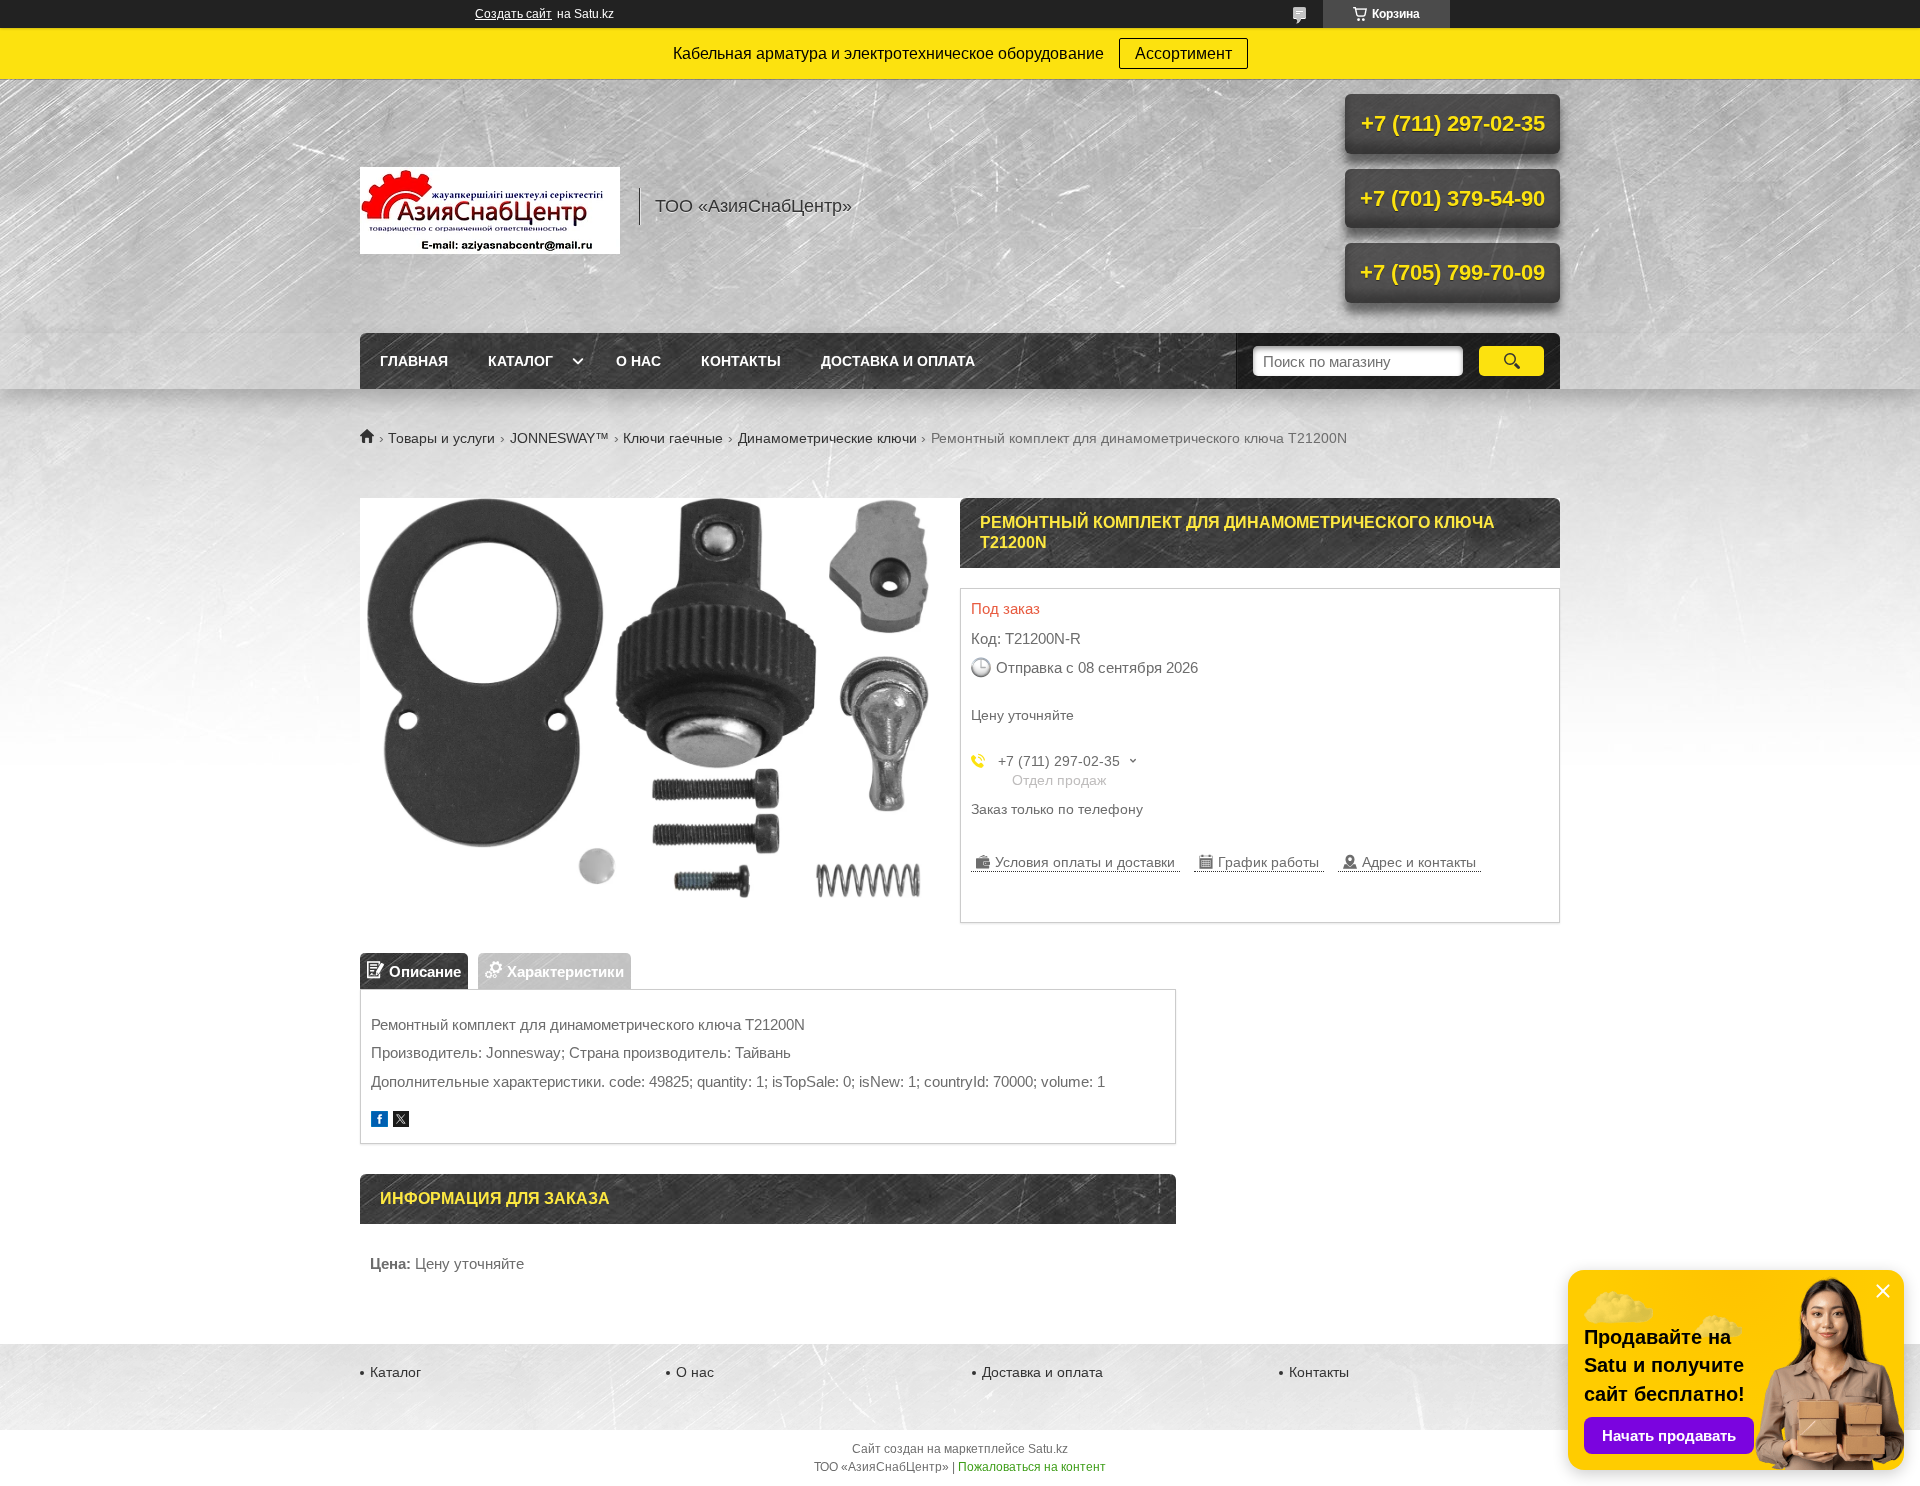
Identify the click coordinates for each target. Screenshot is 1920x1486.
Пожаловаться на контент (1032, 1467)
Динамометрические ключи (827, 438)
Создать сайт (513, 14)
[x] (401, 1121)
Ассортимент (1183, 53)
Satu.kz (1048, 1449)
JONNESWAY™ (559, 438)
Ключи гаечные (673, 438)
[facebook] (379, 1121)
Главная (414, 361)
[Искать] (1511, 361)
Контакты (741, 361)
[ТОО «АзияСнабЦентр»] (490, 206)
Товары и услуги (441, 438)
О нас (638, 361)
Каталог (520, 361)
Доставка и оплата (898, 361)
